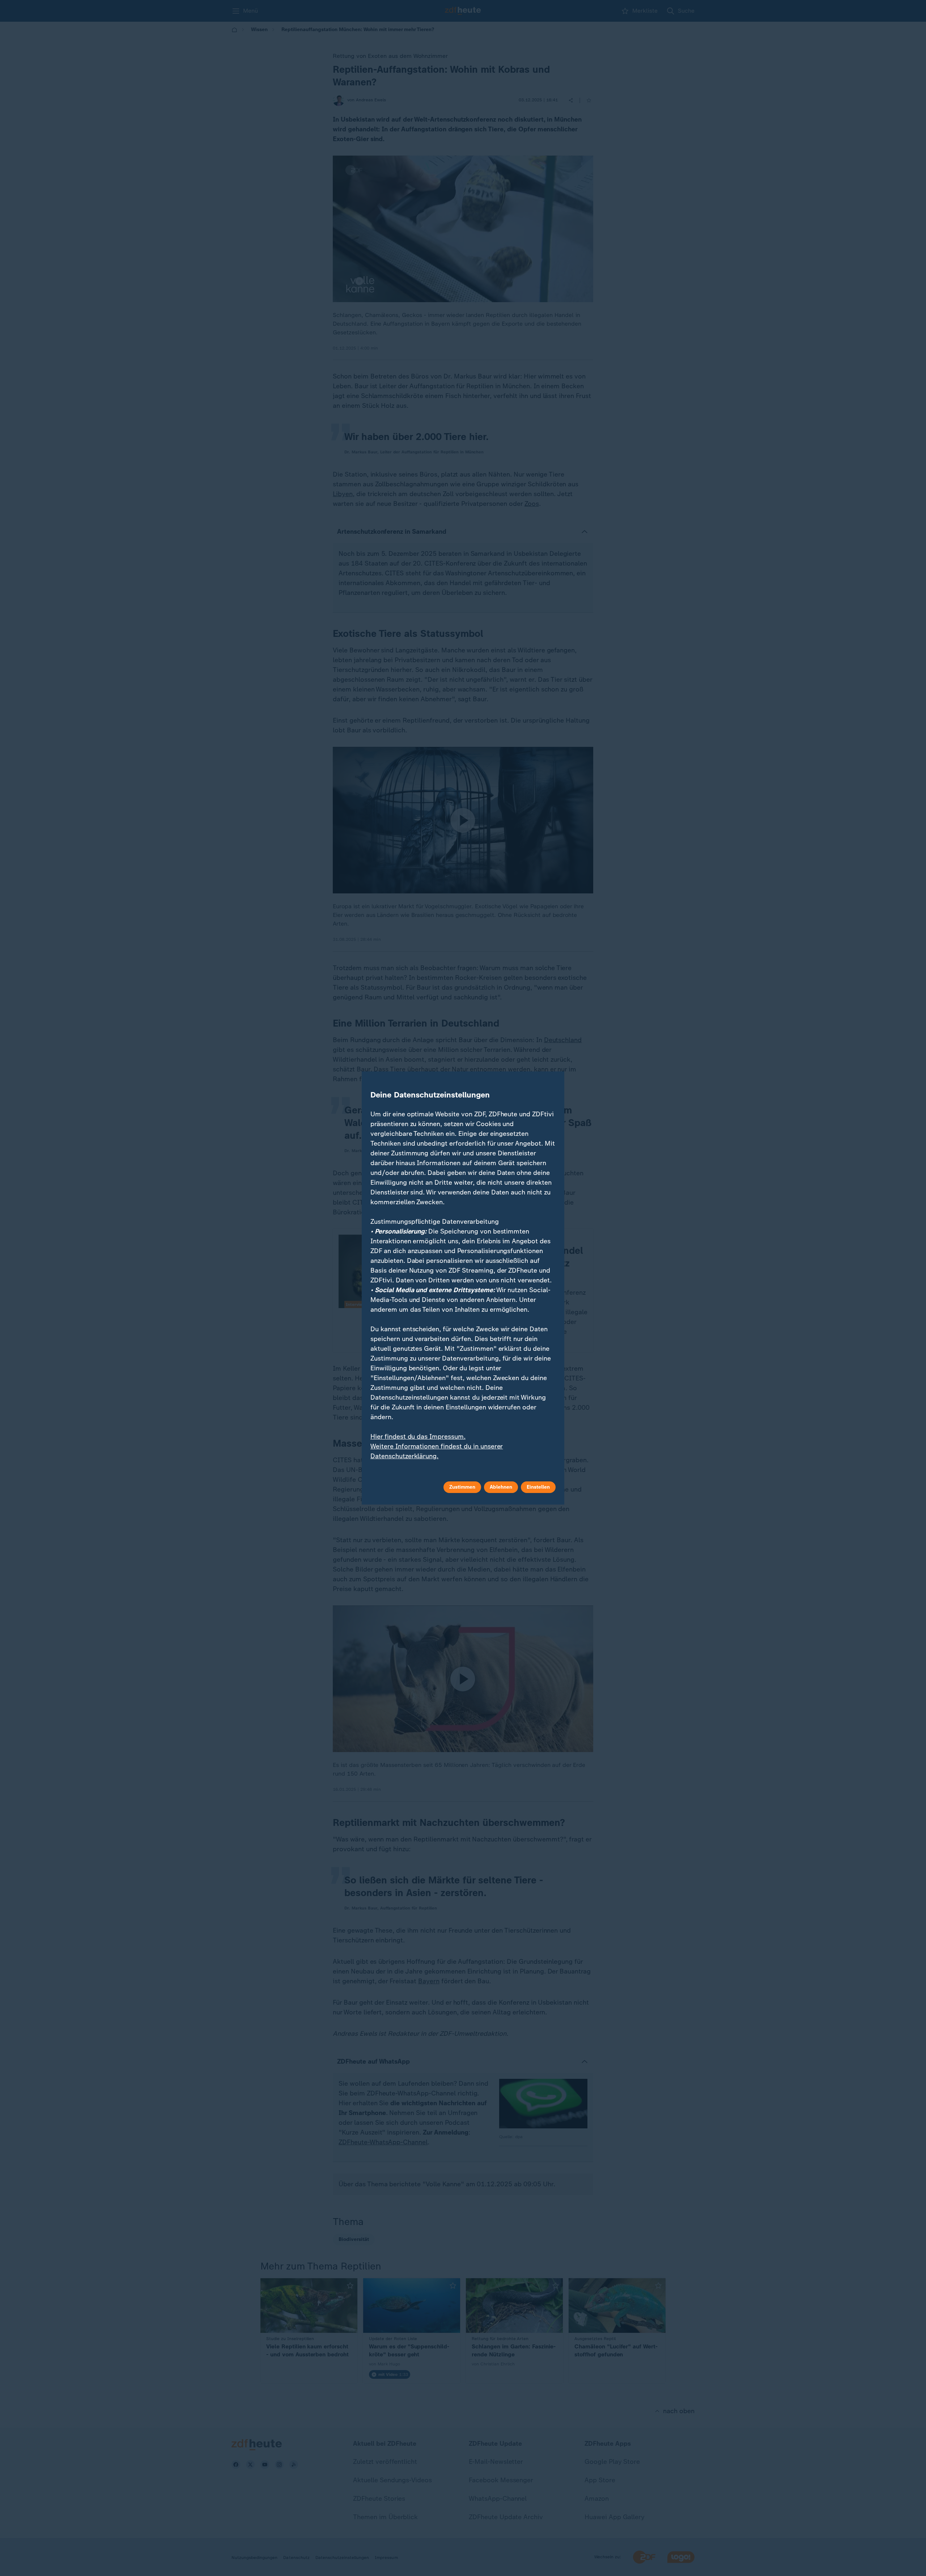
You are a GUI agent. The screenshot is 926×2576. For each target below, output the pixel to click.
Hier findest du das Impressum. (418, 1437)
